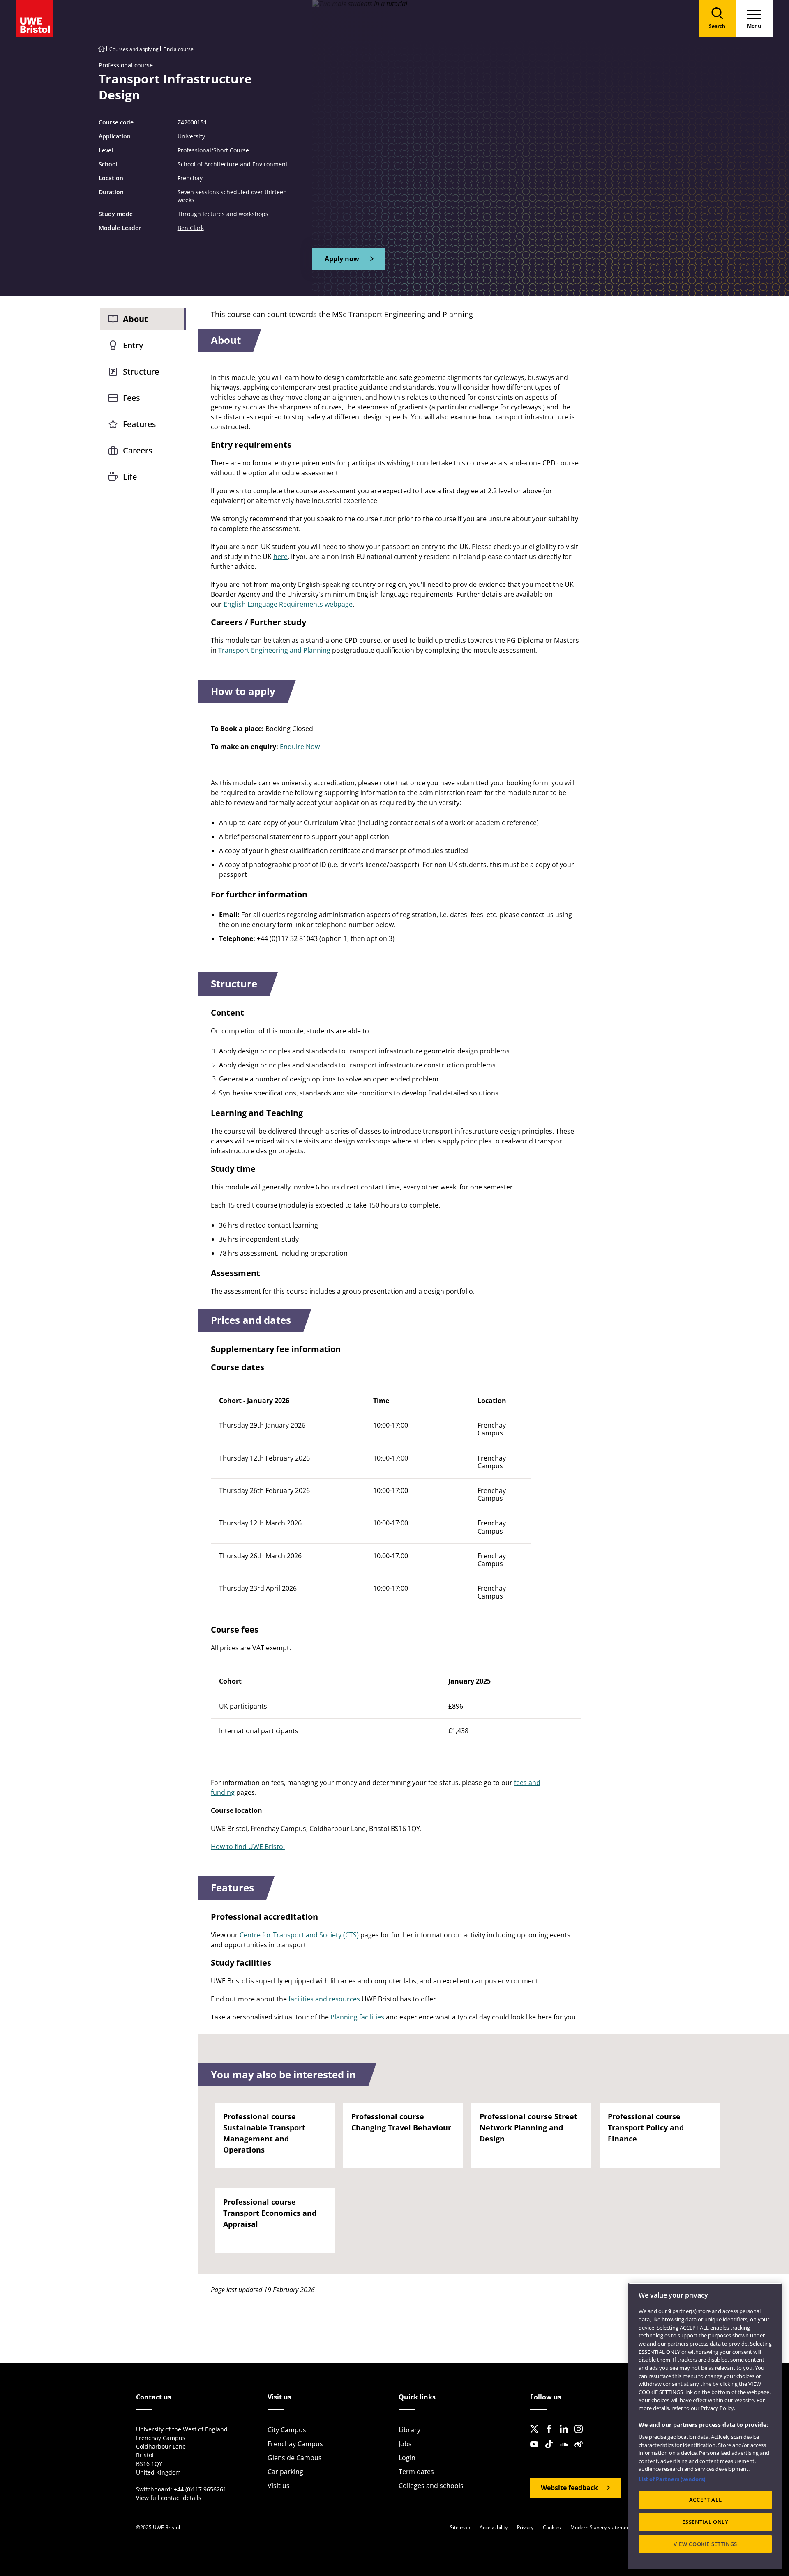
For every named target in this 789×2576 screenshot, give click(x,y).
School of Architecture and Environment (233, 164)
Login (407, 2458)
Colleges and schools (431, 2486)
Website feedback (569, 2488)
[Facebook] (551, 2436)
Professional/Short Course (213, 150)
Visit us (279, 2486)
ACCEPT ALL (706, 2500)
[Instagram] (581, 2436)
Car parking (285, 2472)
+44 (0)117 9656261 (200, 2489)
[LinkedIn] (566, 2436)
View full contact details (169, 2498)
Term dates (416, 2472)
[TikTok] (551, 2451)
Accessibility (494, 2527)
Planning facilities (357, 2017)
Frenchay (190, 178)
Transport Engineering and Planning (274, 650)
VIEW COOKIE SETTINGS (705, 2544)
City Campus (287, 2430)
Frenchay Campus (295, 2444)
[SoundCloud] (566, 2451)
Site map (460, 2527)
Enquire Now (300, 747)
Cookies (552, 2527)
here (280, 557)
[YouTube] (537, 2451)
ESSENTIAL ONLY (705, 2522)
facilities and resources (324, 1999)
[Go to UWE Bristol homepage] (102, 49)
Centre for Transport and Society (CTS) (299, 1935)
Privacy (525, 2527)
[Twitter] (537, 2436)
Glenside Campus (295, 2458)
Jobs (405, 2444)
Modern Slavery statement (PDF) (608, 2527)
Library (409, 2430)
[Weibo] (581, 2451)
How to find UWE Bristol (248, 1847)
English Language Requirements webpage (288, 604)
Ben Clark (191, 228)
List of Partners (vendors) (672, 2479)
